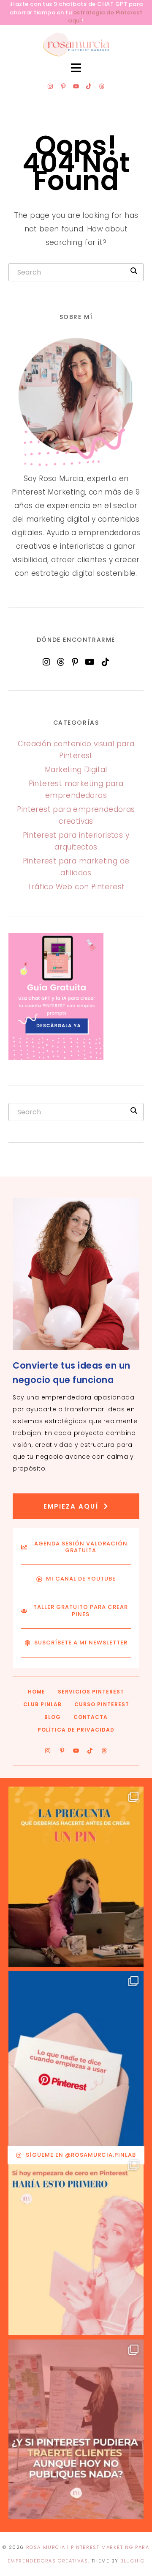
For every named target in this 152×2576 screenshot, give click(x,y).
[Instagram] (50, 86)
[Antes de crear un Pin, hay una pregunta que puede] (76, 1877)
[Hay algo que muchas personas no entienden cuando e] (76, 2061)
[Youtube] (76, 86)
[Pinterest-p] (63, 86)
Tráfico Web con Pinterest (76, 887)
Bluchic (132, 2561)
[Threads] (102, 86)
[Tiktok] (89, 86)
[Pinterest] (75, 662)
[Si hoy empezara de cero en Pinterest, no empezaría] (76, 2245)
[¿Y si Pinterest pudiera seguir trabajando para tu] (76, 2430)
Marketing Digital (76, 770)
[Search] (134, 271)
